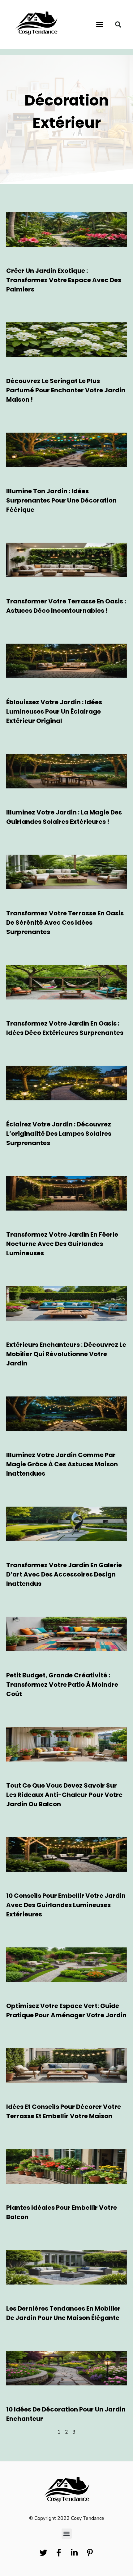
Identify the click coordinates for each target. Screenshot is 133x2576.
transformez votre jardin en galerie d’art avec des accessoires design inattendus (64, 1574)
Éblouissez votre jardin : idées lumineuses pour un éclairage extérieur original (54, 711)
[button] (100, 25)
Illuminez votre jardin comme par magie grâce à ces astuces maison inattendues (62, 1464)
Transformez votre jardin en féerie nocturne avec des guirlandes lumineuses (62, 1244)
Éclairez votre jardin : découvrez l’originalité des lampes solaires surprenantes (59, 1134)
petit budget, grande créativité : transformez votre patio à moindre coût (62, 1685)
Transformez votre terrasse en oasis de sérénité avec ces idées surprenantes (65, 923)
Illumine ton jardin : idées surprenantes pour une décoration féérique (61, 500)
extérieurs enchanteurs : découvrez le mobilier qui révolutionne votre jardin (66, 1354)
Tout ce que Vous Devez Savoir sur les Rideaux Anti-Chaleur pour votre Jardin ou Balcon (64, 1795)
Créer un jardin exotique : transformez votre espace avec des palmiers (64, 280)
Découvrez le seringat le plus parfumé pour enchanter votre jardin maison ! (66, 390)
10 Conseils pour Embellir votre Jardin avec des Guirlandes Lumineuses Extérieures (66, 1905)
